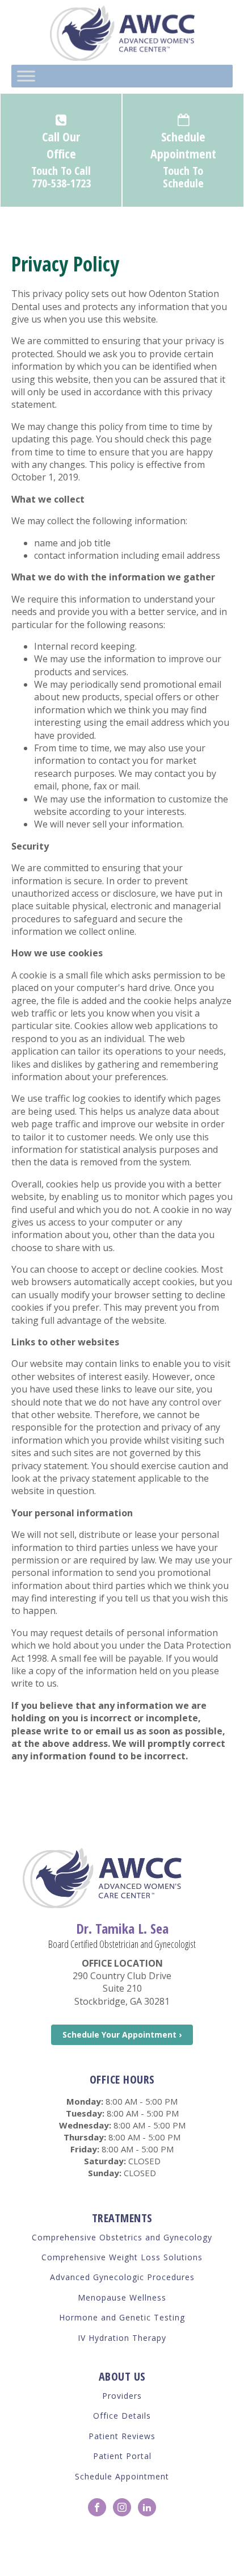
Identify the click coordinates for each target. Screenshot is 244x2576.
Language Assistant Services (66, 2550)
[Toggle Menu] (26, 76)
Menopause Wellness (122, 2297)
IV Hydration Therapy (122, 2338)
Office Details (122, 2416)
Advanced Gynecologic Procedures (122, 2277)
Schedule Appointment (122, 2476)
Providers (122, 2396)
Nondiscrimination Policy (192, 2550)
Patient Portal (122, 2456)
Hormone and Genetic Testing (122, 2317)
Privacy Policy (133, 2550)
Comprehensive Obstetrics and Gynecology (122, 2237)
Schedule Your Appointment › (122, 2035)
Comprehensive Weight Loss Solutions (122, 2257)
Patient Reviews (122, 2436)
